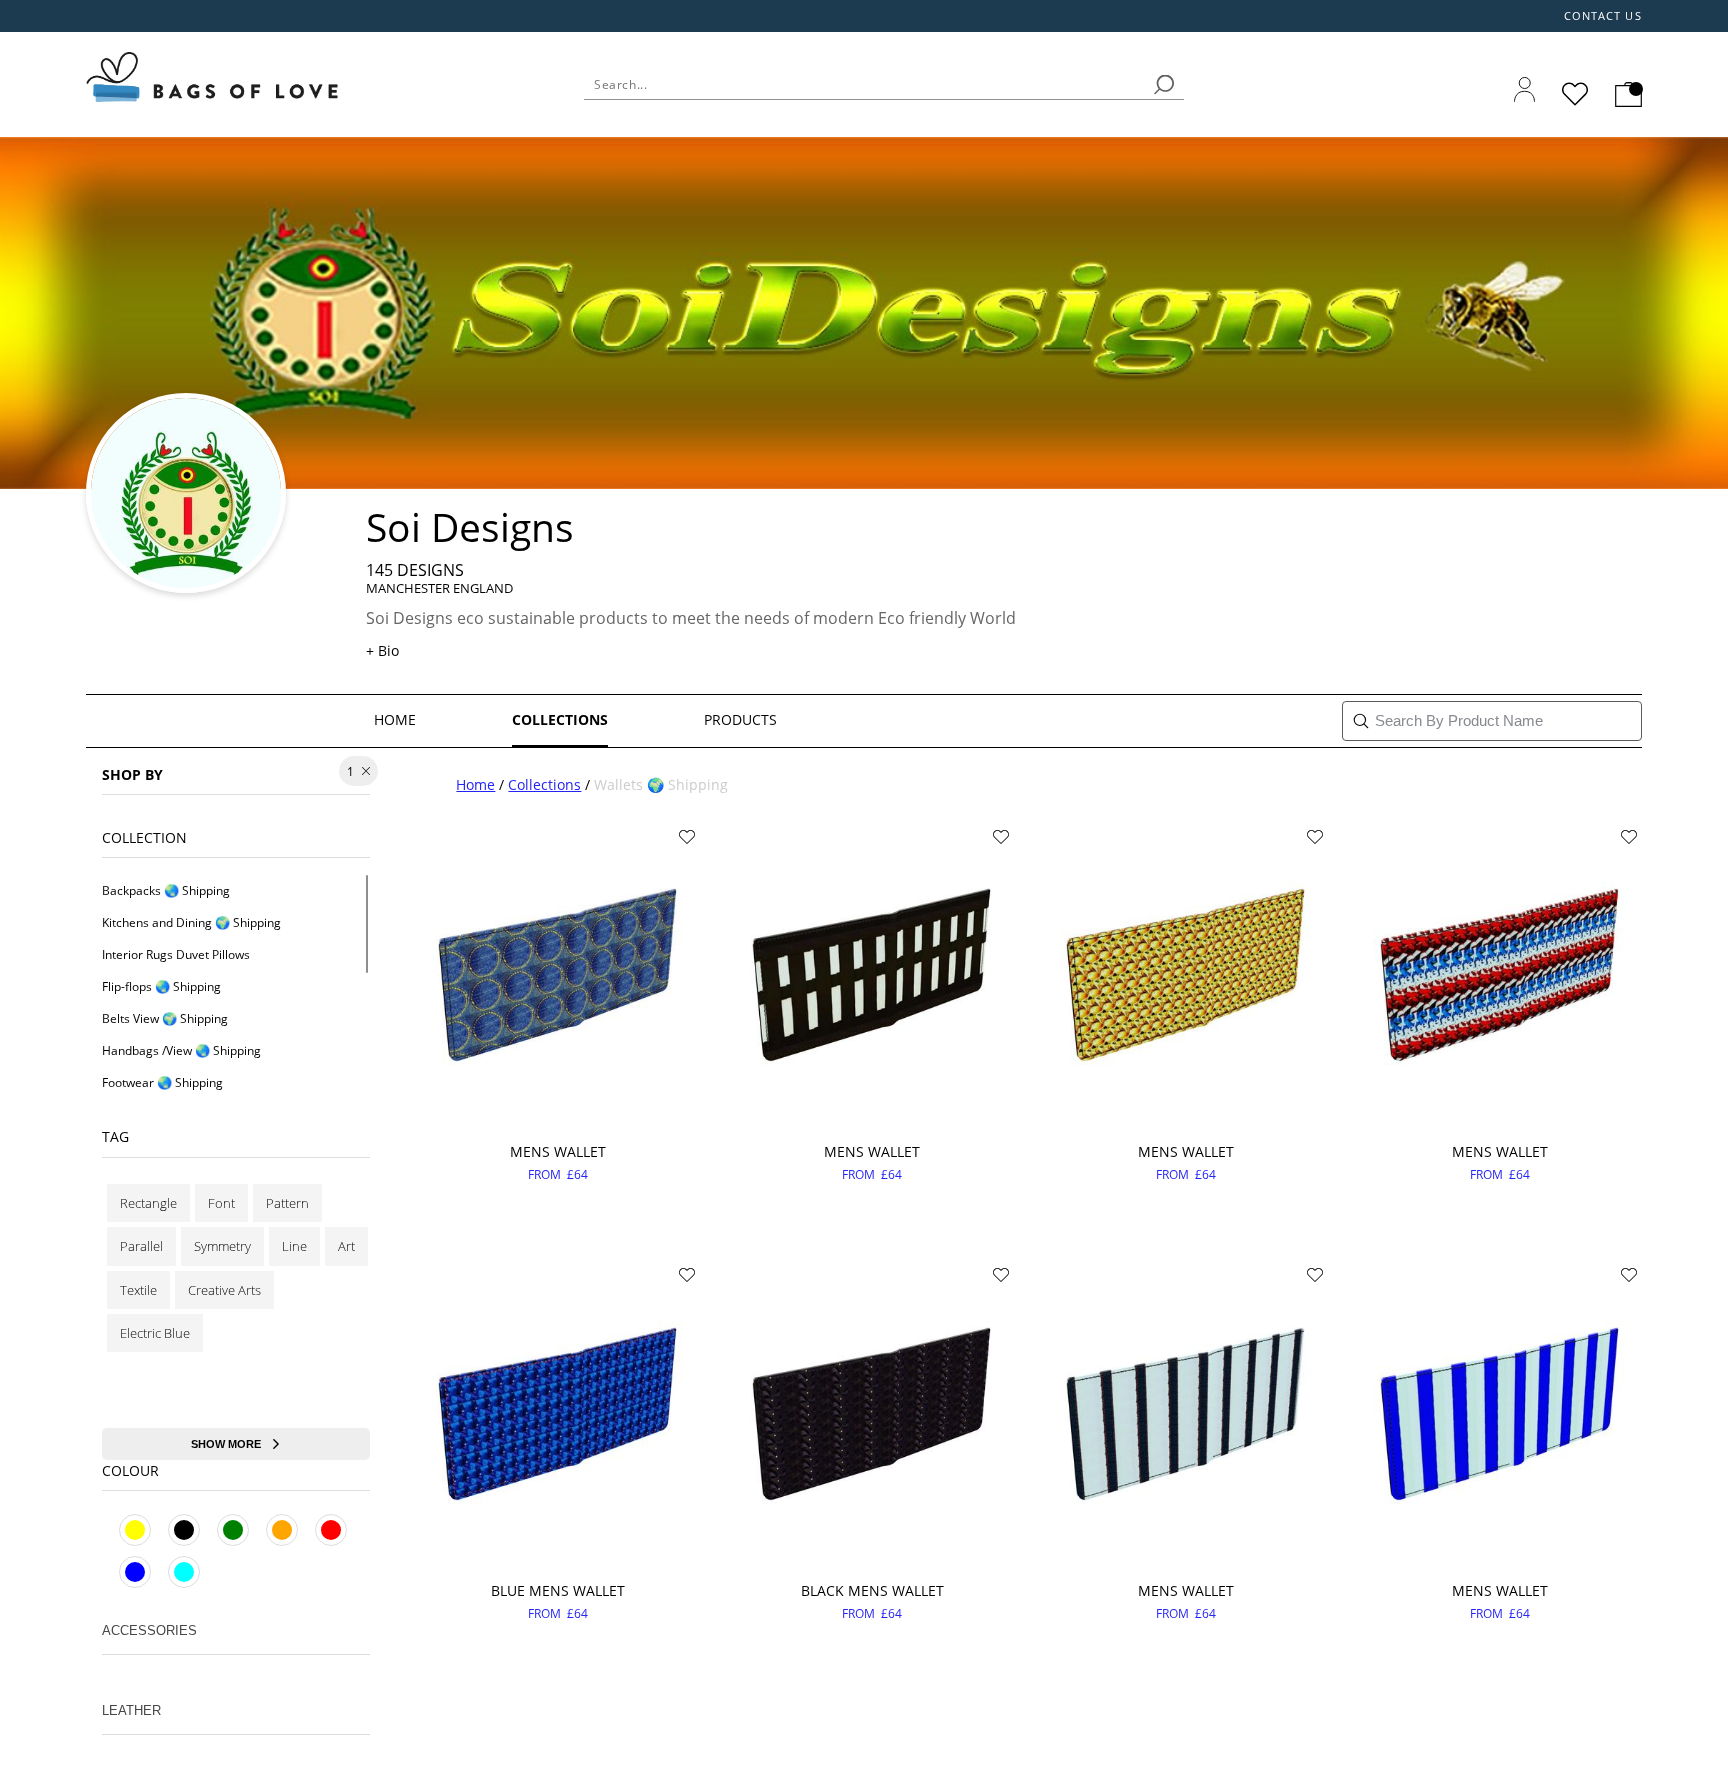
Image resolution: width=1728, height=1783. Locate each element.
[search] (1164, 84)
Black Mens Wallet (872, 1590)
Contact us (1603, 16)
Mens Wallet (558, 1151)
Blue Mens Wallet (558, 1590)
